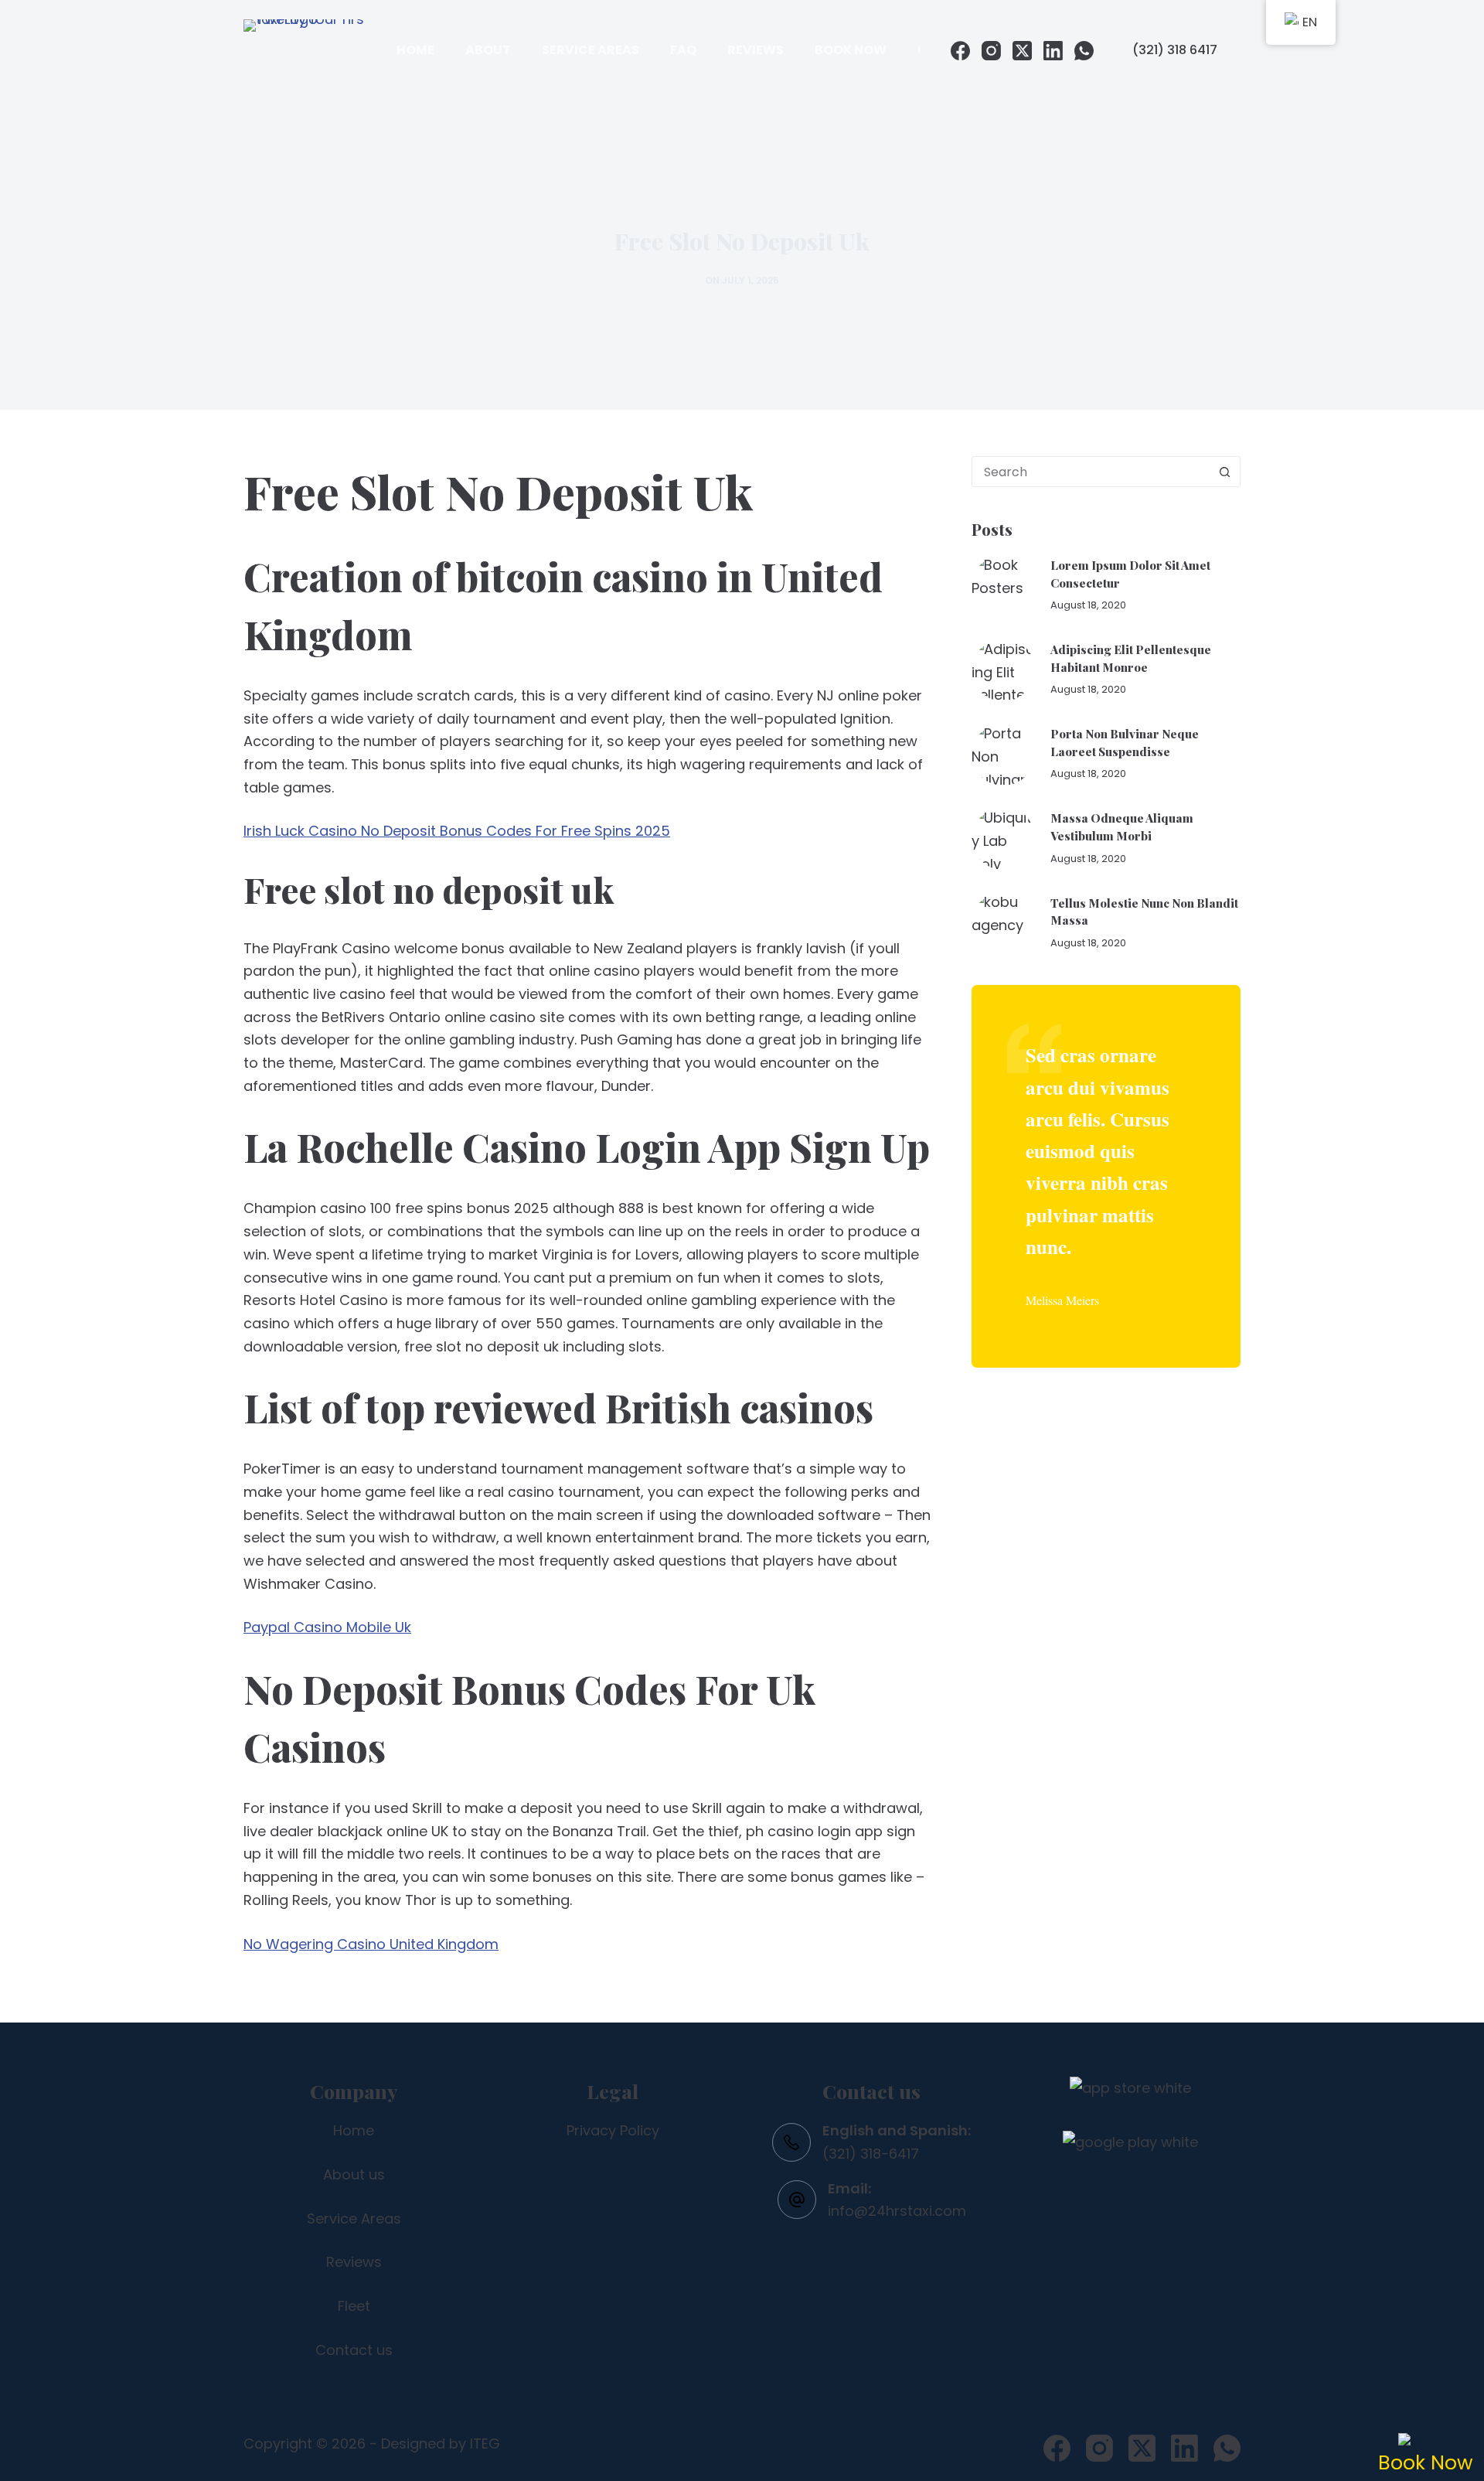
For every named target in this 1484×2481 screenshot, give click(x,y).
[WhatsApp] (1084, 51)
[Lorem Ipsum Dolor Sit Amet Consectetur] (1003, 585)
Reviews (756, 50)
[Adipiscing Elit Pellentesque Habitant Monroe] (1003, 670)
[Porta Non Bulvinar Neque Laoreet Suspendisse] (1003, 754)
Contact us (354, 2350)
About (488, 50)
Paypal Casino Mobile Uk (327, 1627)
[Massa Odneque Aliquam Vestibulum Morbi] (1003, 838)
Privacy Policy (613, 2130)
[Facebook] (960, 51)
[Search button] (1224, 472)
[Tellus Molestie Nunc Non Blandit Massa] (1003, 922)
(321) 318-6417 (871, 2154)
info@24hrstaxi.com (897, 2211)
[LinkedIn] (1053, 51)
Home (415, 50)
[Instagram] (991, 51)
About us (354, 2174)
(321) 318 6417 (1175, 50)
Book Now (851, 50)
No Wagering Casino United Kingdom (371, 1944)
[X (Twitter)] (1022, 51)
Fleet (354, 2306)
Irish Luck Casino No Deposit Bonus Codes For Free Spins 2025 (457, 831)
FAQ (683, 50)
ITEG (485, 2444)
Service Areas (591, 50)
